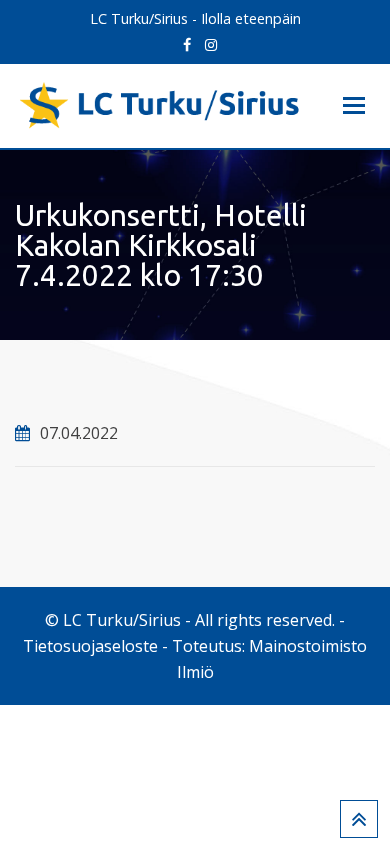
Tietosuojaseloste (90, 646)
